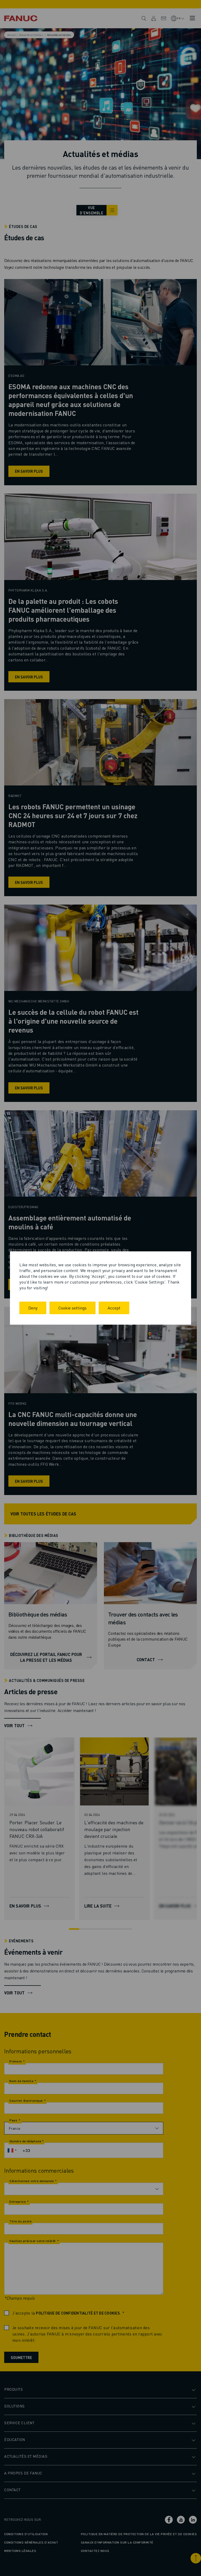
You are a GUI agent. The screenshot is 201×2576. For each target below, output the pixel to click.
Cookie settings (72, 1308)
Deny (33, 1308)
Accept (114, 1308)
